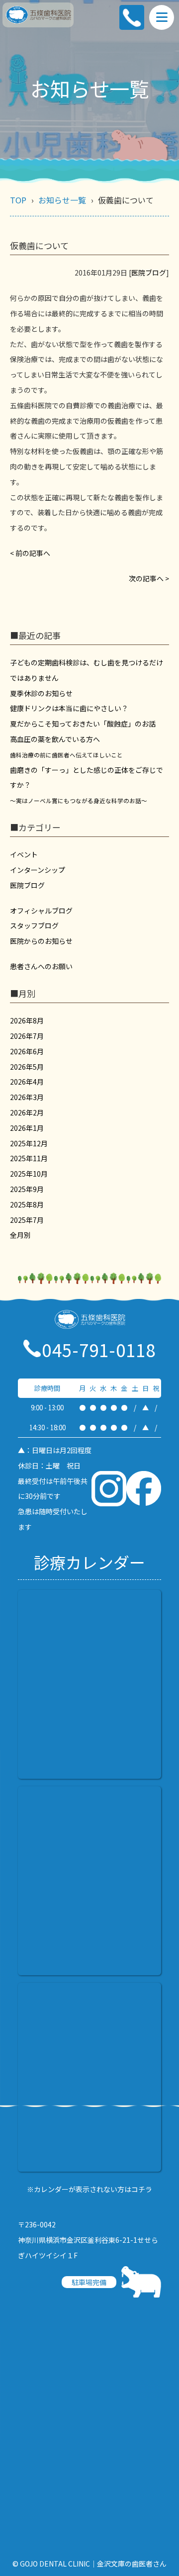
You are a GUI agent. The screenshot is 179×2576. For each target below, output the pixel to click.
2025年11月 (29, 1158)
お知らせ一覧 (62, 200)
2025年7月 (27, 1220)
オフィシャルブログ (41, 911)
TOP (18, 200)
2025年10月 (29, 1174)
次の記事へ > (149, 578)
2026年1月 (27, 1128)
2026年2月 (27, 1112)
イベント (24, 854)
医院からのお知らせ (41, 941)
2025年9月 (27, 1189)
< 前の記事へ (30, 553)
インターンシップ (38, 870)
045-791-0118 (99, 1349)
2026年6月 (27, 1051)
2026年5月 (27, 1067)
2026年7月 (27, 1036)
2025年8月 (27, 1204)
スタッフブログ (34, 925)
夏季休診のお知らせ (41, 693)
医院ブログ (149, 273)
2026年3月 (27, 1097)
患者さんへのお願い (41, 966)
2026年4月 (27, 1082)
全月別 (20, 1235)
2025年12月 (29, 1143)
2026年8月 (27, 1020)
